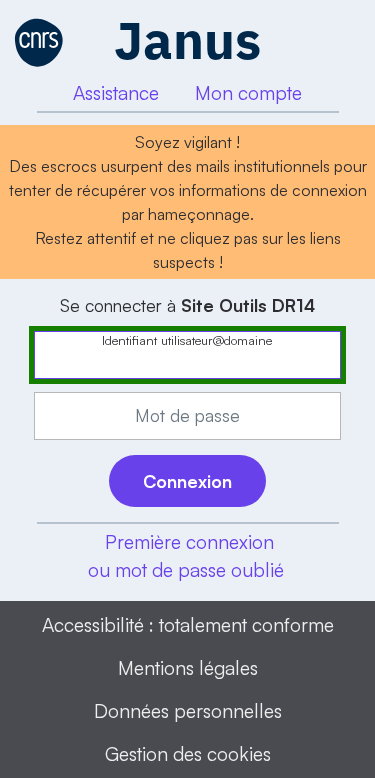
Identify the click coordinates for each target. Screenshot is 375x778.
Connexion (187, 481)
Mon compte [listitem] (248, 93)
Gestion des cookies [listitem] (188, 754)
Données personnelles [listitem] (188, 711)
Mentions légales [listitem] (188, 668)
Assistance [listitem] (116, 93)
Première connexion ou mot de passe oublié (186, 556)
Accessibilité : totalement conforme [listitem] (188, 625)
